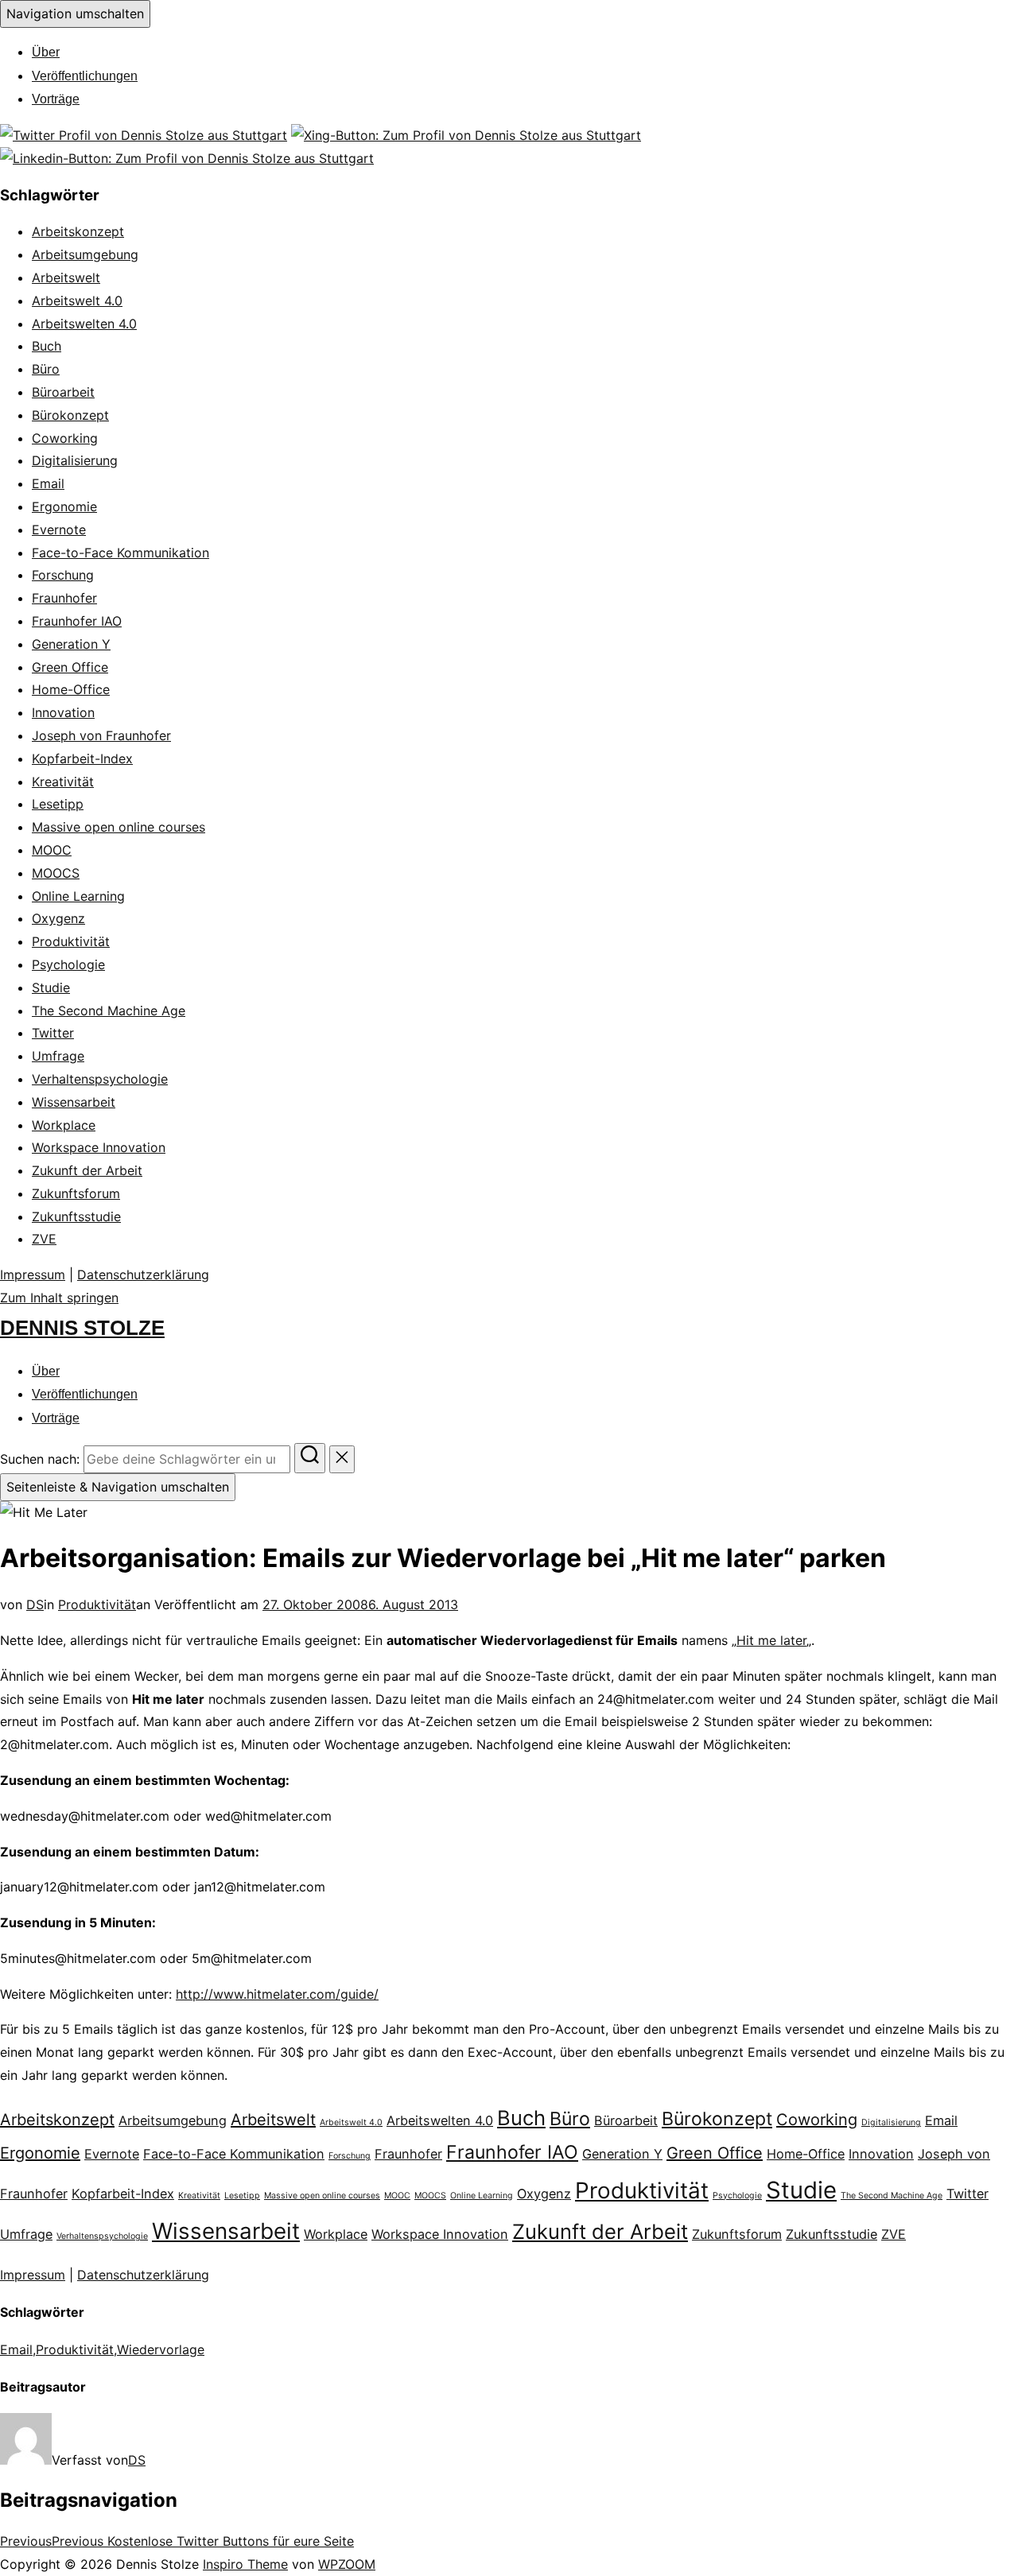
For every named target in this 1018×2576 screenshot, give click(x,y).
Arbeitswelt (66, 277)
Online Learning (78, 896)
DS (35, 1604)
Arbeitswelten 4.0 (84, 324)
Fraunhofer (64, 598)
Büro (46, 369)
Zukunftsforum (76, 1193)
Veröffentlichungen (85, 76)
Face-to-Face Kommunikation (120, 553)
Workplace (64, 1125)
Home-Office (71, 689)
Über (46, 52)
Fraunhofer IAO (77, 621)
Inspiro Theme (245, 2564)
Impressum (33, 1274)
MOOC (52, 850)
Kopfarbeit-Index (82, 758)
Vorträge (56, 99)
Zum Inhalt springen (59, 1298)
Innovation (63, 712)
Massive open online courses (119, 827)
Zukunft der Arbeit (87, 1170)
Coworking (65, 438)
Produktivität (71, 941)
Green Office (70, 667)
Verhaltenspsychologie (100, 1079)
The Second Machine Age (109, 1011)
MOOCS (56, 873)
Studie (51, 987)
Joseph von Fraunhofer (101, 735)
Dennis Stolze (82, 1328)
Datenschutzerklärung (143, 1274)
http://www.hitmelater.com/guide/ (277, 1994)
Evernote (59, 530)
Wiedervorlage (161, 2349)
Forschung (63, 575)
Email (48, 483)
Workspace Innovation (99, 1147)
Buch (47, 346)
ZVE (44, 1239)
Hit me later (771, 1640)
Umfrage (58, 1056)
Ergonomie (64, 506)
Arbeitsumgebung (85, 254)
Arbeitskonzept (78, 231)
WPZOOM (347, 2564)
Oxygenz (58, 918)
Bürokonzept (70, 415)
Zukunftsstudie (76, 1216)
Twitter (53, 1033)
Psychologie (68, 964)
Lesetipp (58, 804)
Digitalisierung (75, 460)
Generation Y (71, 644)
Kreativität (63, 782)
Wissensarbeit (74, 1102)
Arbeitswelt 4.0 (77, 301)
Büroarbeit (63, 392)
